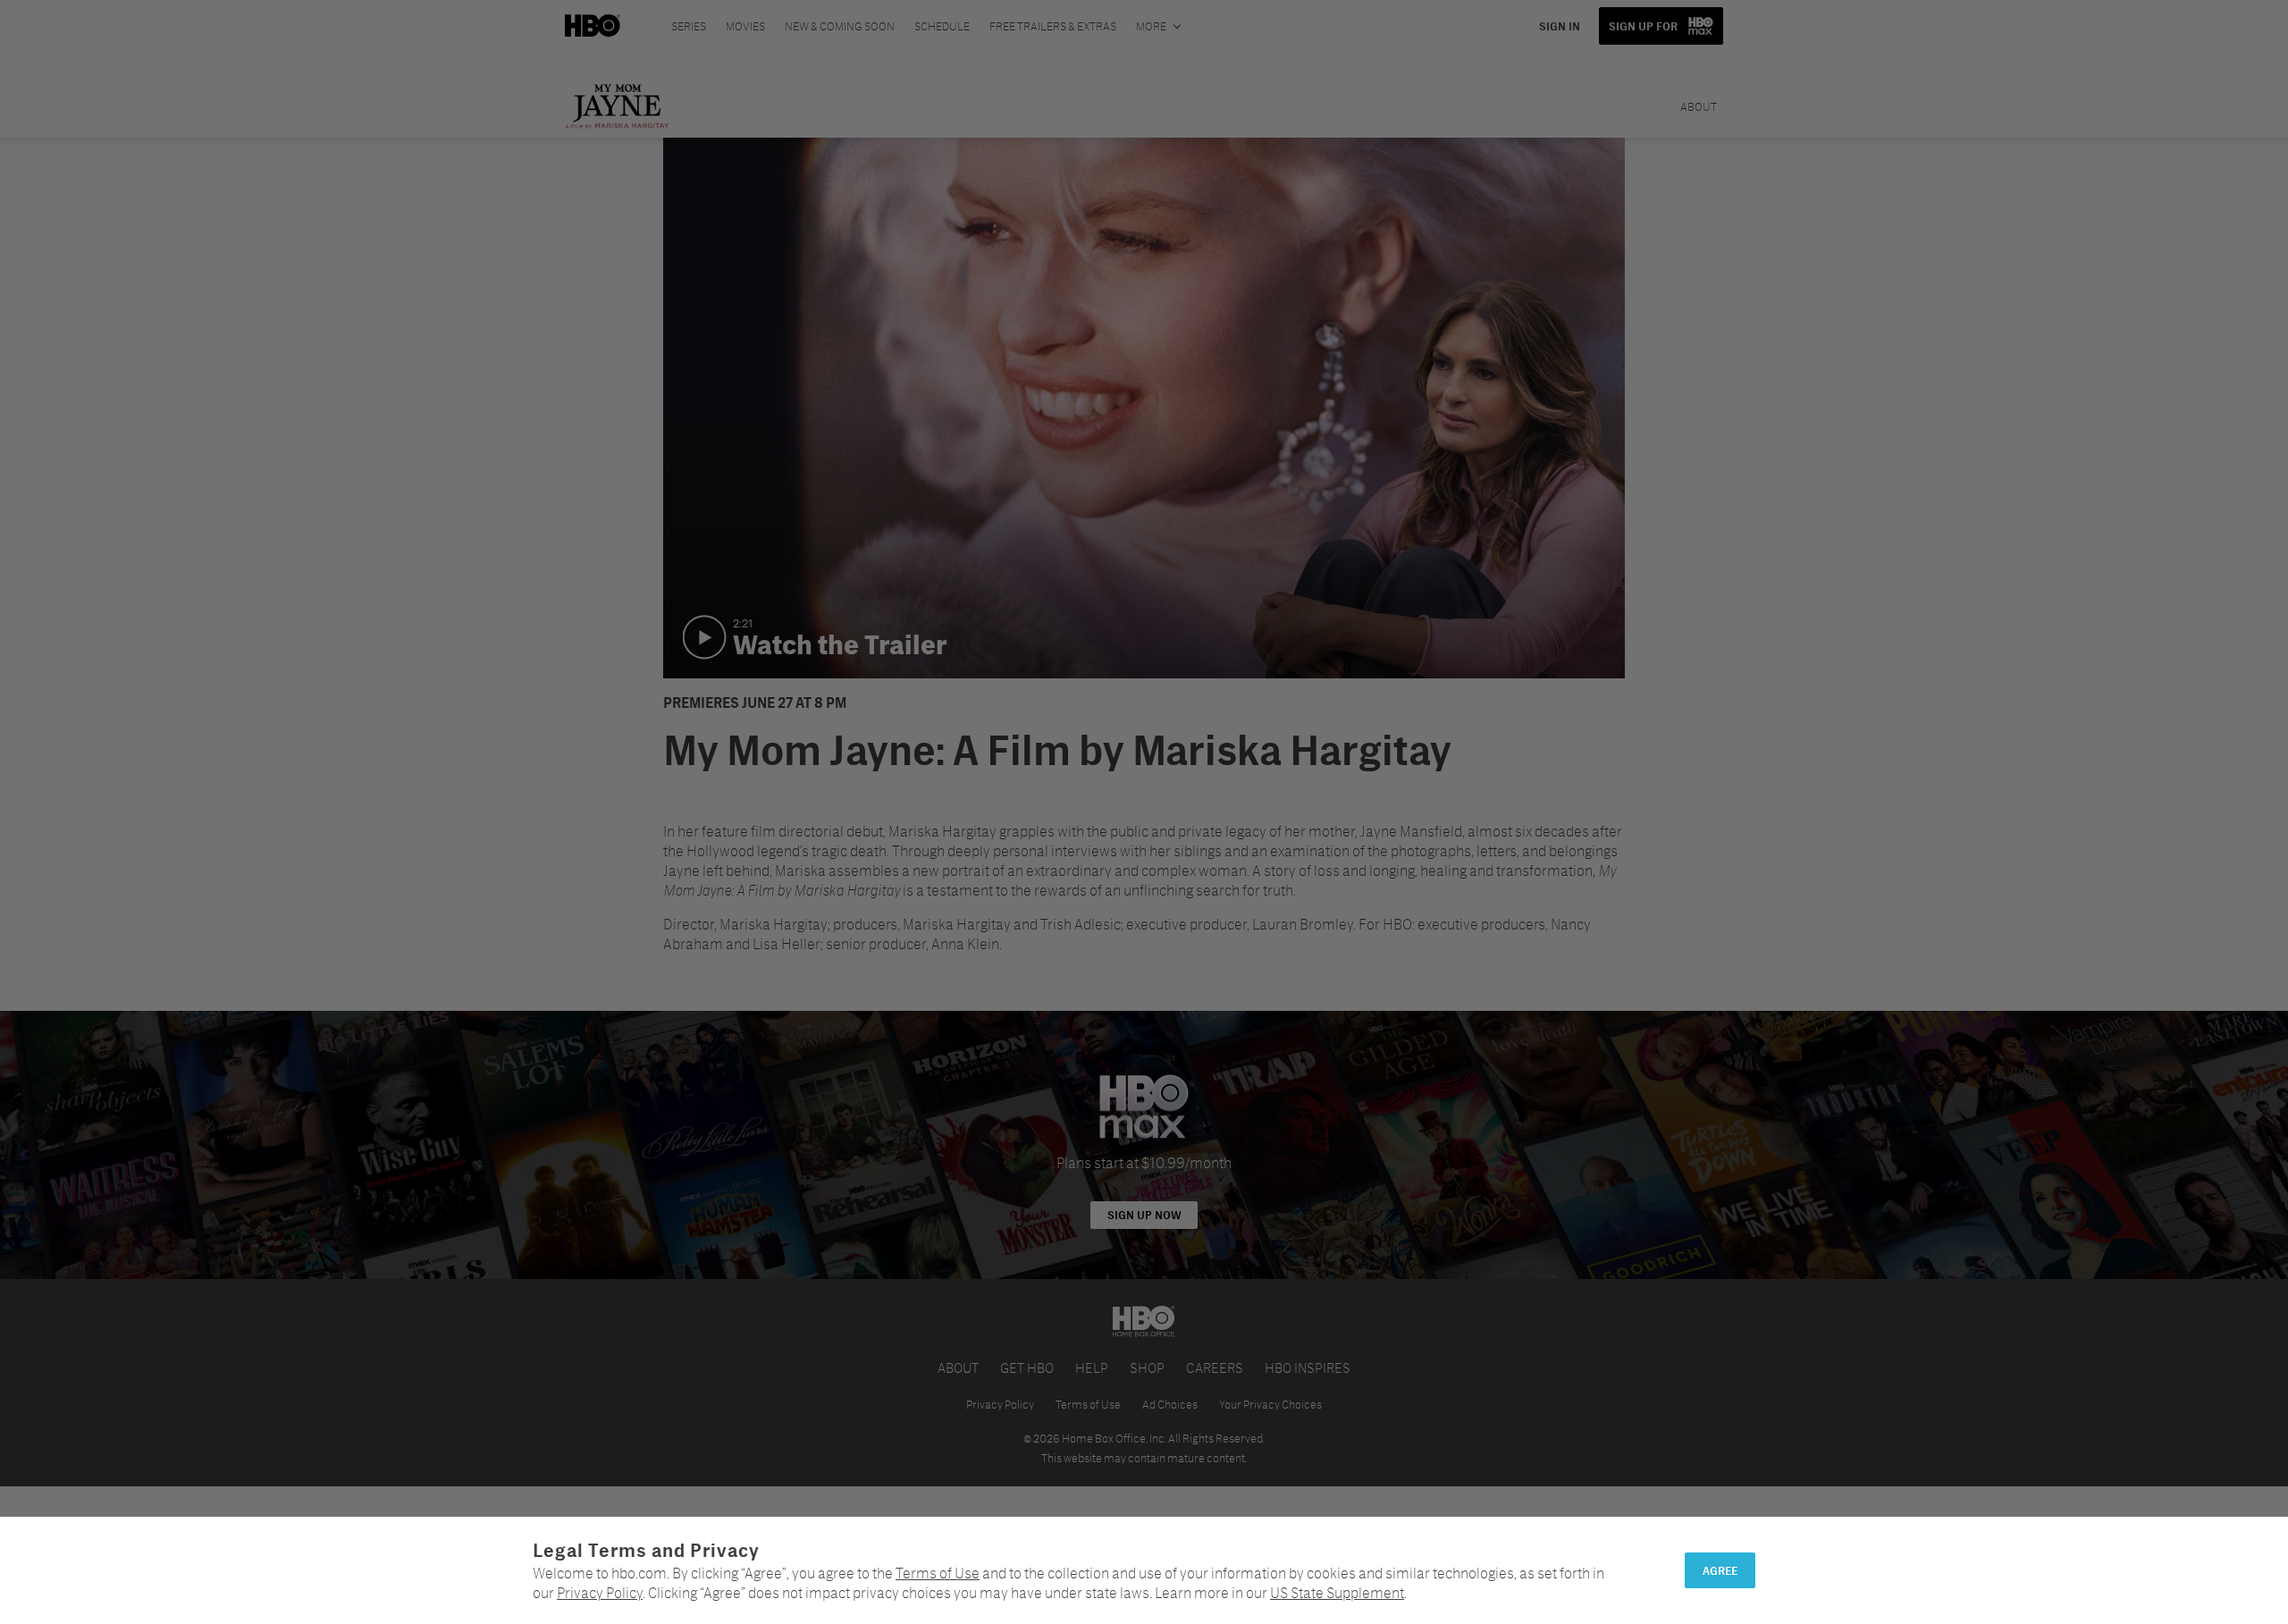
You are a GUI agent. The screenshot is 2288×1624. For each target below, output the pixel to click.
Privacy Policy (600, 1592)
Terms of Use (938, 1573)
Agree (1720, 1570)
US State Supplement (1337, 1592)
